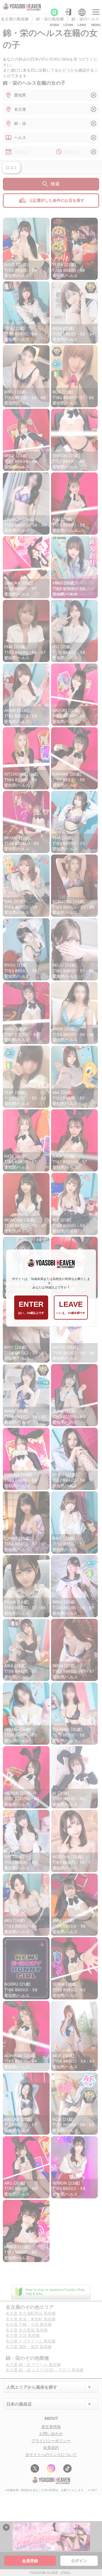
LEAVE (71, 1307)
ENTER (31, 1307)
